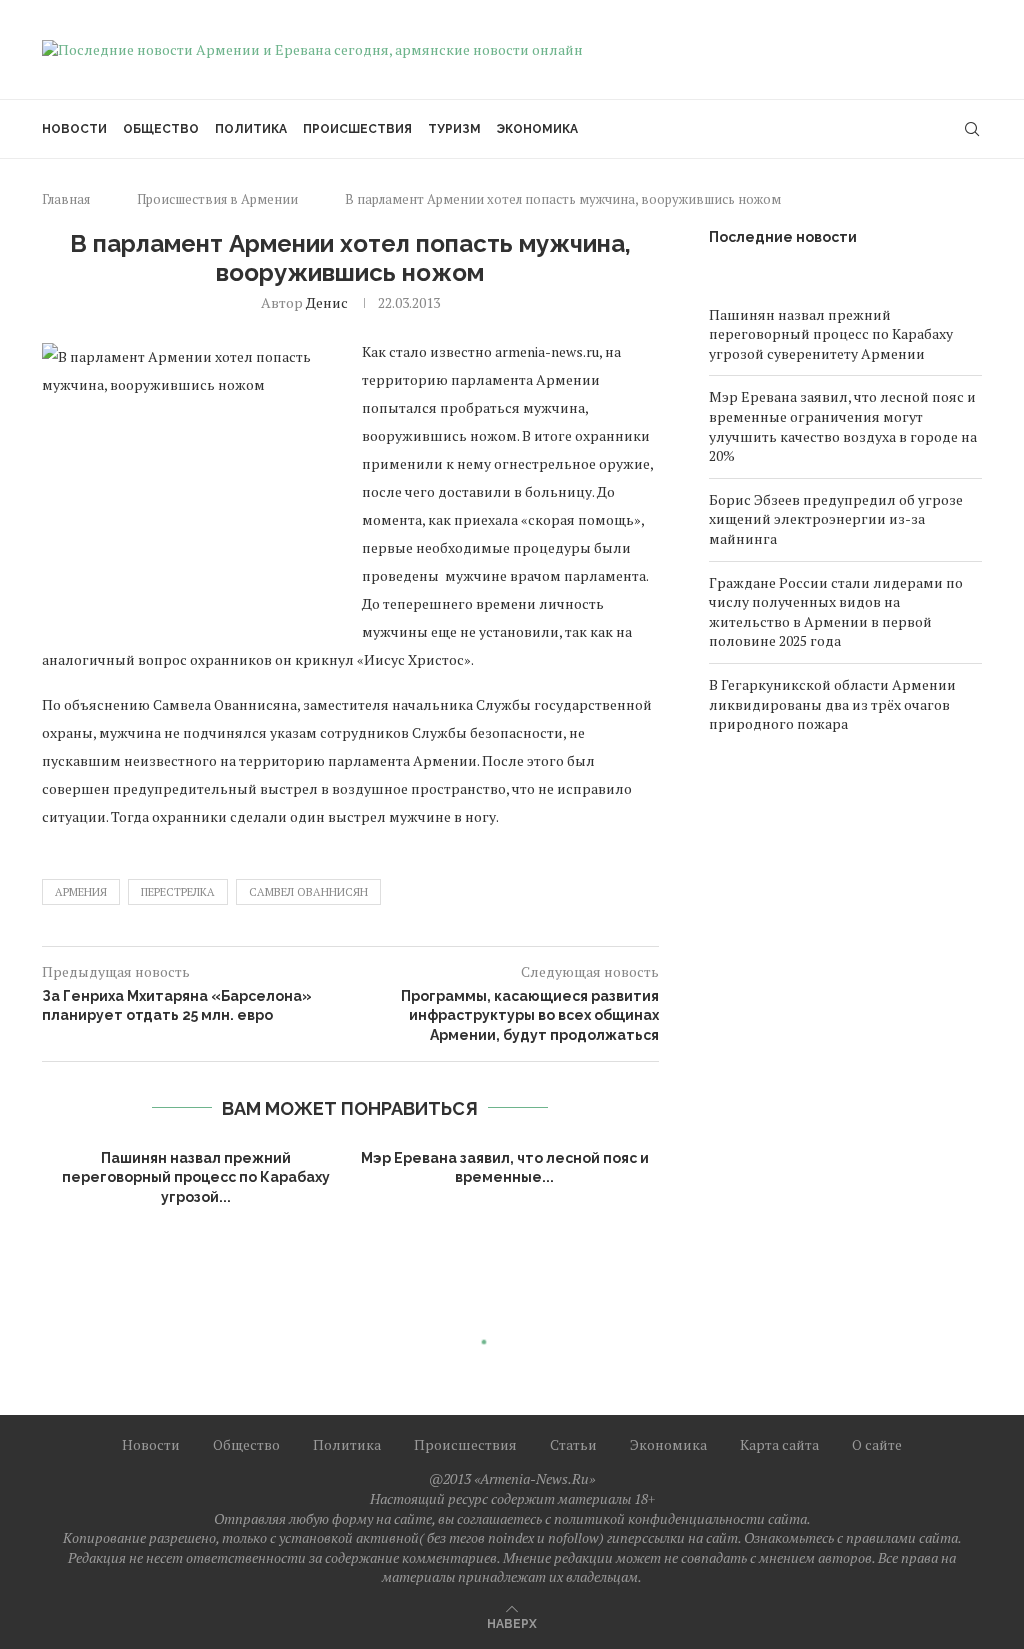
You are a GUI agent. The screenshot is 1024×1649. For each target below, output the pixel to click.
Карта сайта (779, 1444)
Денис (327, 302)
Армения (81, 892)
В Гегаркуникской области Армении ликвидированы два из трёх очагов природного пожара (832, 704)
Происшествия (357, 129)
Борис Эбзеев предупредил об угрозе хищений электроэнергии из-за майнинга (836, 519)
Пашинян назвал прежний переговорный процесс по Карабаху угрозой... (196, 1177)
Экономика (537, 129)
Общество (161, 129)
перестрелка (178, 892)
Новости (74, 129)
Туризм (454, 129)
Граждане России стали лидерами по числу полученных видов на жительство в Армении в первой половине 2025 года (836, 612)
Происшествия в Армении (217, 199)
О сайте (877, 1444)
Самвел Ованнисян (308, 892)
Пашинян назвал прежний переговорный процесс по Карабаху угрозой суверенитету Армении (831, 334)
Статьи (573, 1444)
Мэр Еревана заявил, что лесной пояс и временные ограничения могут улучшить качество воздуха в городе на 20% (843, 426)
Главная (66, 199)
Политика (251, 129)
